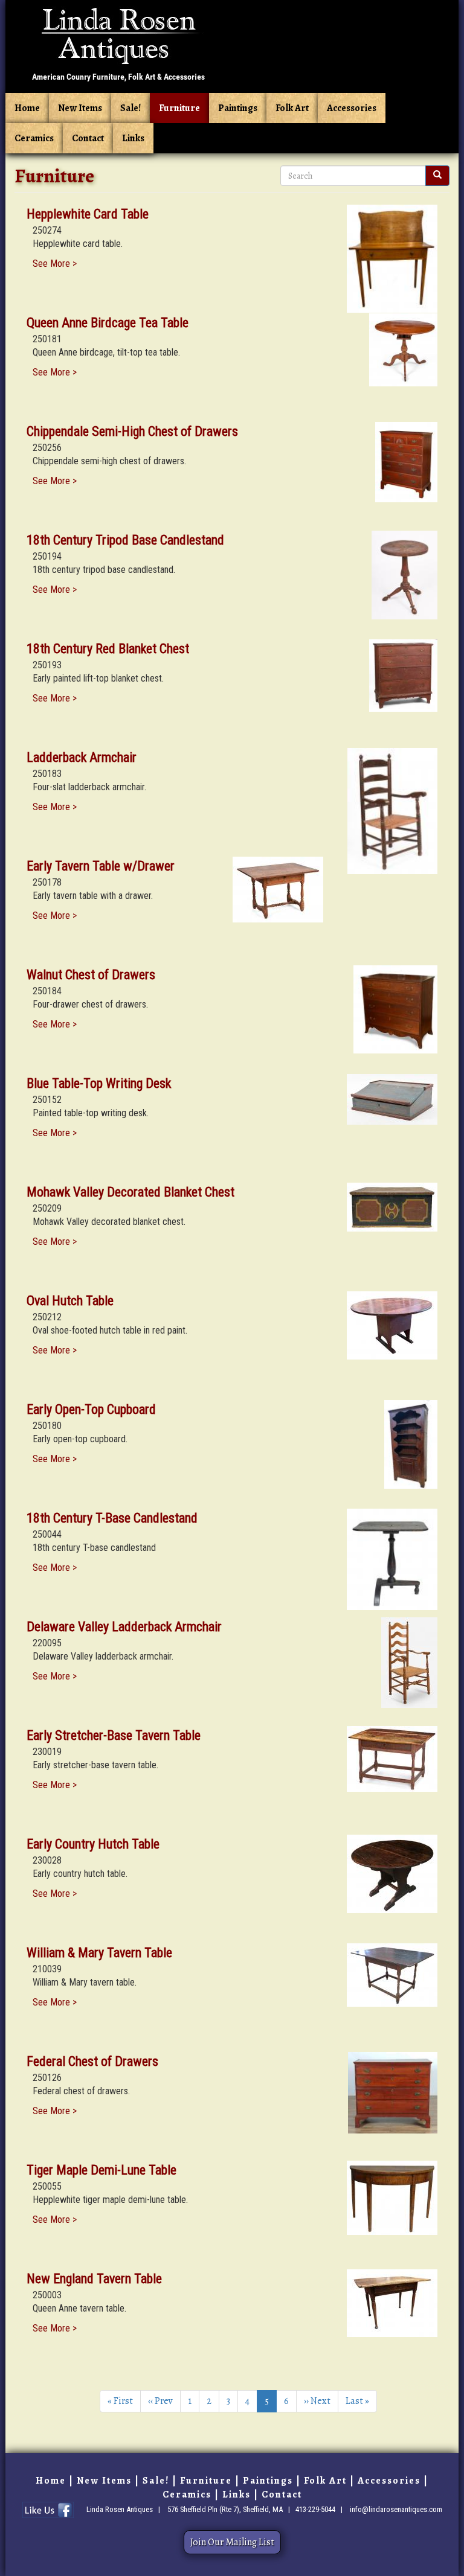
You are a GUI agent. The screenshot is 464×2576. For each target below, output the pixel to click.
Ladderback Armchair (82, 757)
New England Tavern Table (94, 2279)
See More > (55, 264)
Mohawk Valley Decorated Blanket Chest (130, 1192)
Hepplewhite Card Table (88, 214)
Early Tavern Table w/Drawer (101, 866)
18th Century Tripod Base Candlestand (125, 540)
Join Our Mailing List (232, 2542)
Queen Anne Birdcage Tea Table (108, 323)
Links (133, 138)
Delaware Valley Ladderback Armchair (124, 1627)
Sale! (130, 108)
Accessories (352, 108)
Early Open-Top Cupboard (91, 1409)
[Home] (119, 44)
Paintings (238, 108)
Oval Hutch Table (70, 1301)
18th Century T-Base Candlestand (112, 1518)
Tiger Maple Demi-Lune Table (101, 2170)
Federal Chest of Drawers (92, 2061)
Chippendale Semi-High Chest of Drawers (132, 431)
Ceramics (34, 138)
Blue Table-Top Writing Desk (99, 1083)
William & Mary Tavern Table (99, 1953)
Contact (88, 138)
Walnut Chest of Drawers (91, 975)
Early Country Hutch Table (93, 1844)
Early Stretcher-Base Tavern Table (114, 1735)
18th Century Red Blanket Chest (108, 649)
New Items (80, 108)
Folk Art (292, 108)
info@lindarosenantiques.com (396, 2509)
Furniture (179, 108)
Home (27, 108)
